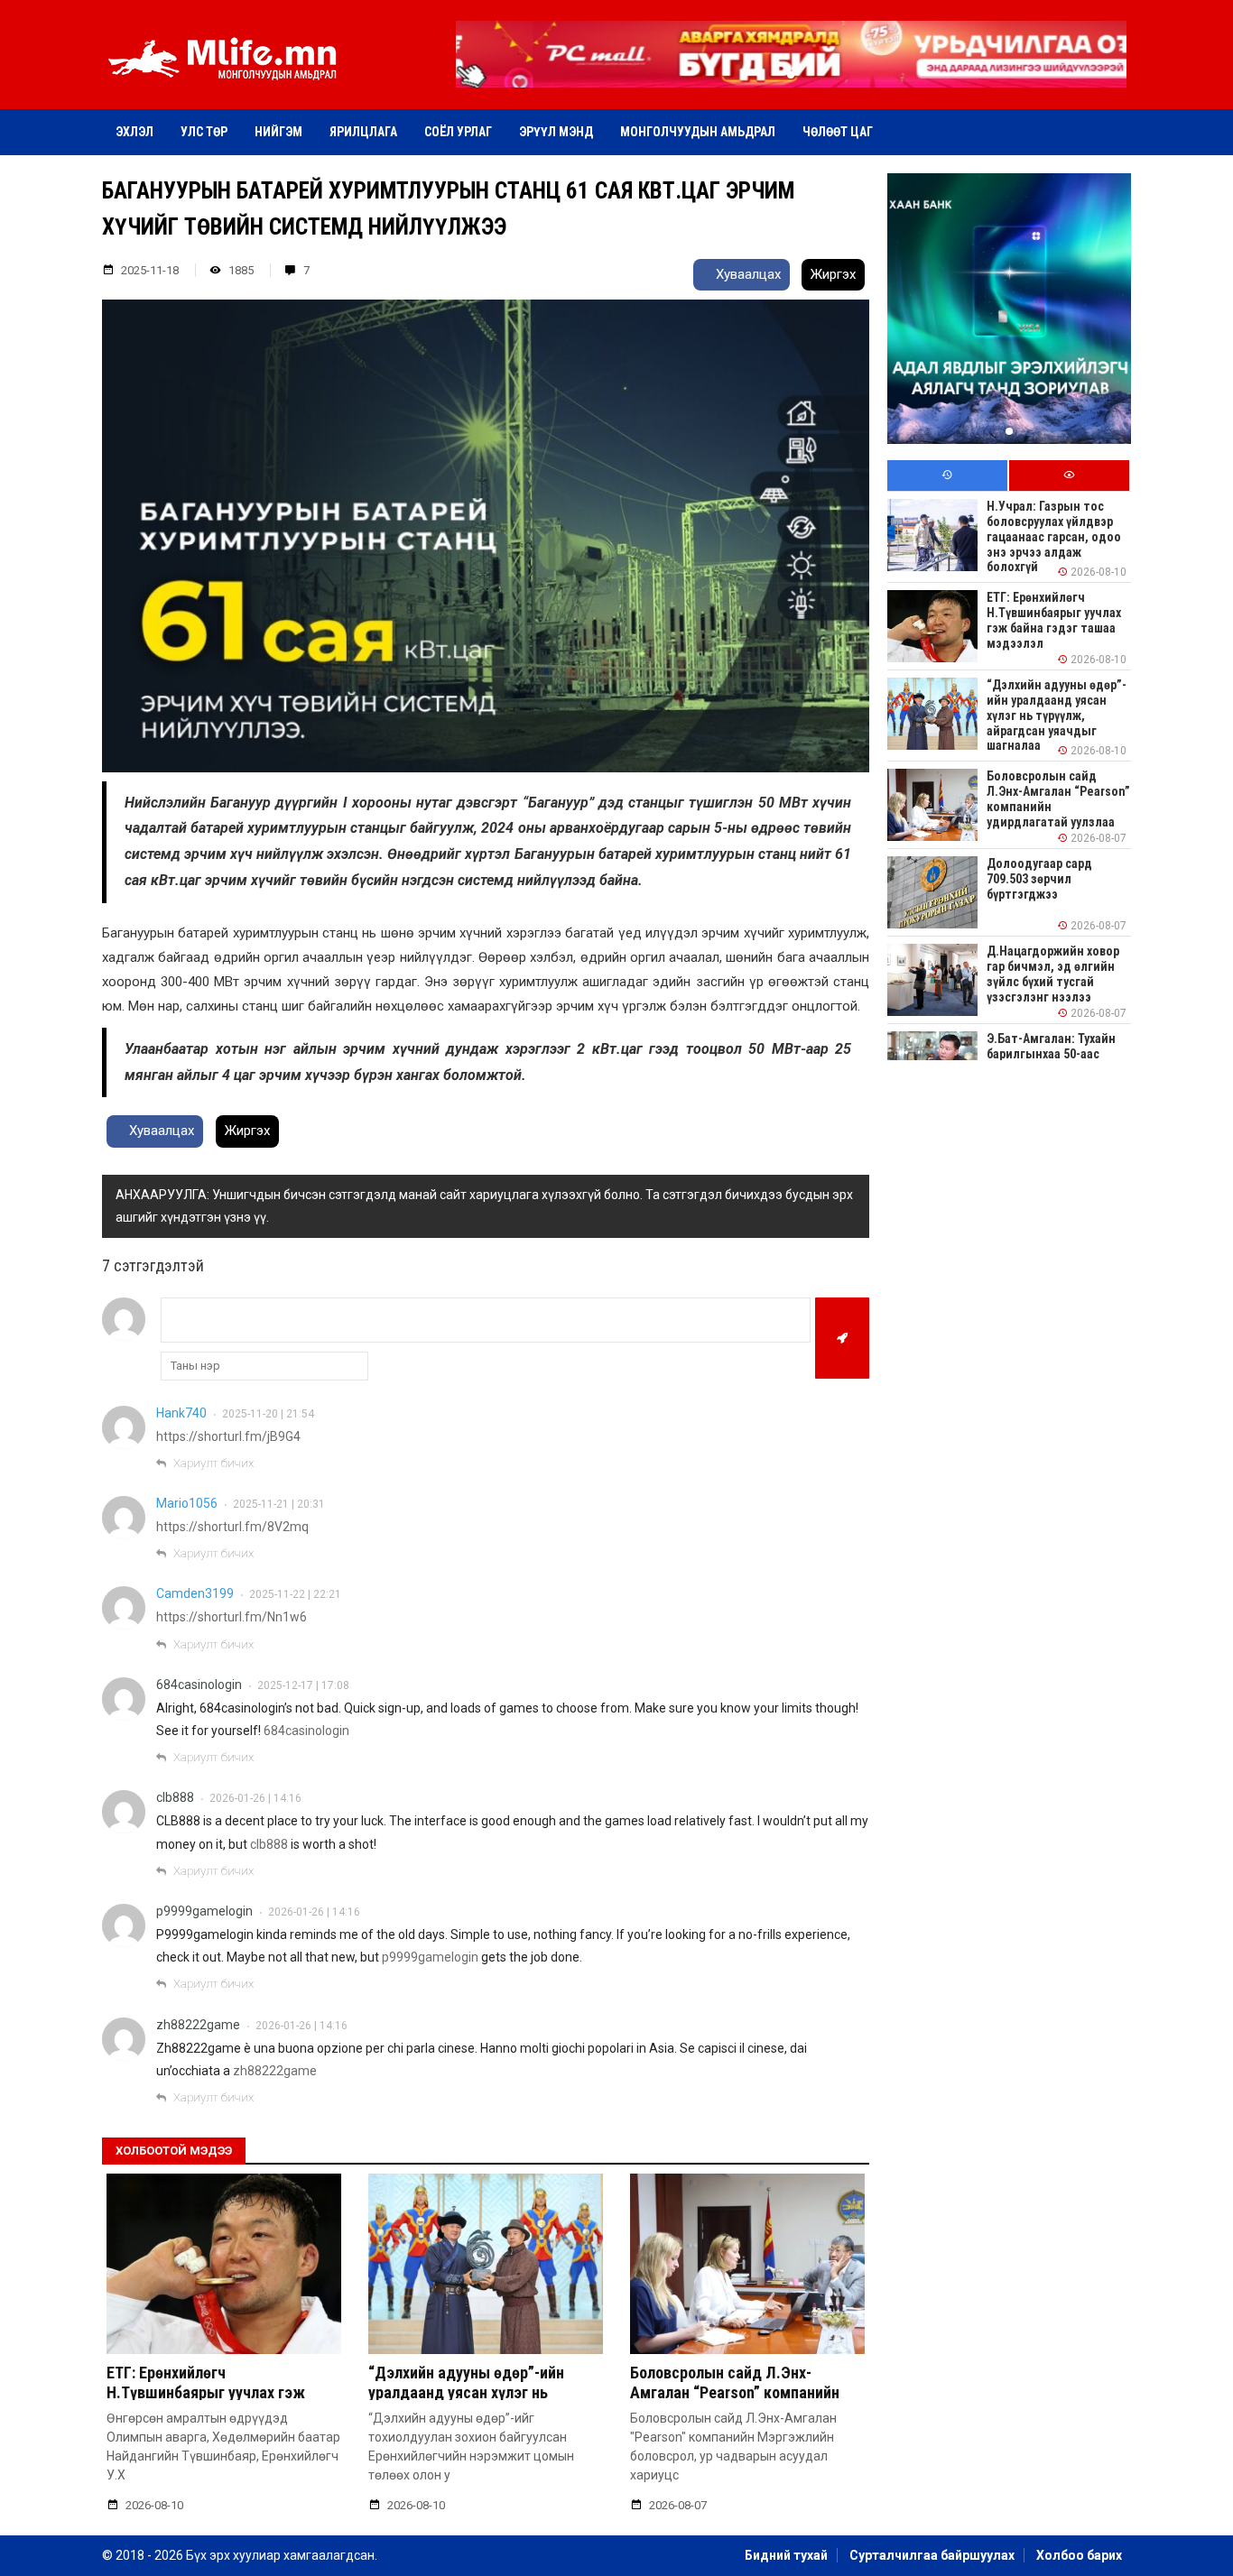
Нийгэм (278, 132)
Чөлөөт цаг (838, 132)
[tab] (947, 476)
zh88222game (198, 2025)
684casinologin (199, 1685)
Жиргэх (833, 274)
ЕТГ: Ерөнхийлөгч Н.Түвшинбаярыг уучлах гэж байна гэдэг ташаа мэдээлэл (209, 2392)
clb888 (175, 1797)
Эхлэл (134, 132)
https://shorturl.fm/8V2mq (232, 1527)
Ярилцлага (363, 132)
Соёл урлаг (458, 132)
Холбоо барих (1079, 2555)
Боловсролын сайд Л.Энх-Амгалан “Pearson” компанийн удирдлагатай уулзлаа (735, 2392)
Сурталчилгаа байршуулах (932, 2555)
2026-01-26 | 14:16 (255, 1798)
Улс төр (204, 132)
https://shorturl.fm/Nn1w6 (232, 1617)
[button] (791, 75)
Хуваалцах (746, 274)
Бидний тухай (786, 2555)
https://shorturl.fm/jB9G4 (228, 1436)
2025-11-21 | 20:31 (279, 1504)
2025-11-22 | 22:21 (295, 1594)
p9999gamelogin (204, 1911)
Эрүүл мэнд (556, 132)
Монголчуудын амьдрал (698, 132)
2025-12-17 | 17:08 (303, 1685)
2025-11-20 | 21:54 (268, 1414)
